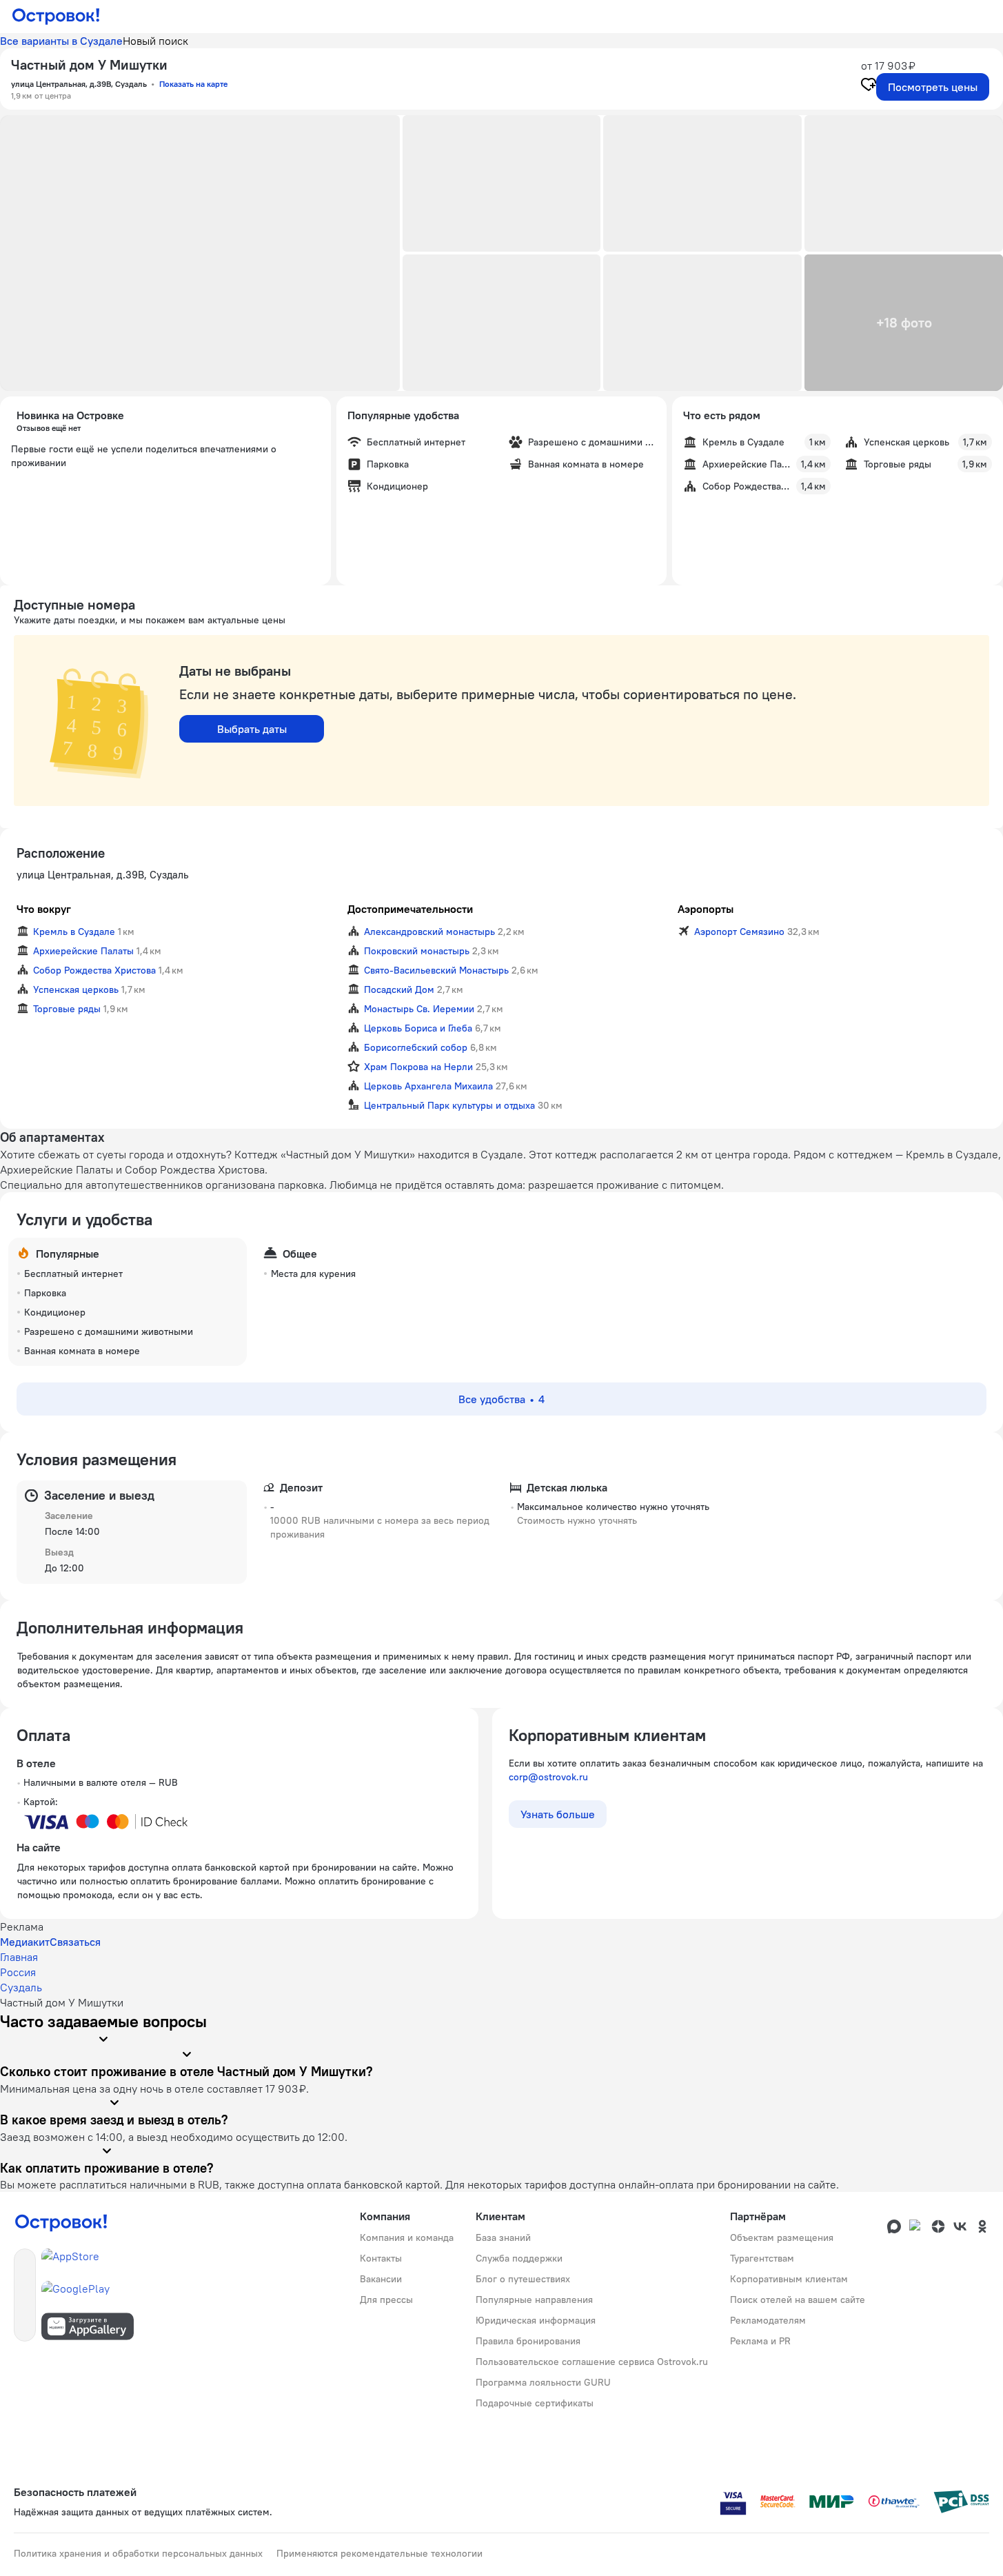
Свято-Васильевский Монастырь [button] (436, 970)
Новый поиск (155, 41)
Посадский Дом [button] (399, 989)
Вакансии (381, 2279)
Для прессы (386, 2300)
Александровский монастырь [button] (429, 932)
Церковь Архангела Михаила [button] (428, 1086)
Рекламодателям (768, 2320)
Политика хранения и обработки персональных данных (138, 2553)
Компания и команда (407, 2237)
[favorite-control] (869, 86)
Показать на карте (193, 84)
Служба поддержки (519, 2258)
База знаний (503, 2237)
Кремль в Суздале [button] (74, 932)
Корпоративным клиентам (789, 2279)
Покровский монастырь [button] (417, 951)
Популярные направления (534, 2300)
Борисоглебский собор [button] (416, 1047)
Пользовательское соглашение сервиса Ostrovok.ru (592, 2362)
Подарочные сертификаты (535, 2403)
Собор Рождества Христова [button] (94, 970)
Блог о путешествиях (523, 2279)
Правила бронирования (528, 2341)
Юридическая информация (536, 2320)
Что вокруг (44, 909)
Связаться (75, 1942)
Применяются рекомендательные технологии (379, 2553)
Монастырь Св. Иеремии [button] (419, 1009)
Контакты (381, 2258)
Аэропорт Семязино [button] (739, 932)
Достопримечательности (410, 909)
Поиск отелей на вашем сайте (798, 2300)
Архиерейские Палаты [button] (83, 951)
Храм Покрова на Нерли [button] (418, 1067)
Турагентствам (762, 2258)
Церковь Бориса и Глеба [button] (418, 1028)
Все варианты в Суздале (61, 41)
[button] (200, 253)
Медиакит (25, 1942)
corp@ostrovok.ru (548, 1777)
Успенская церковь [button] (76, 989)
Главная (19, 1957)
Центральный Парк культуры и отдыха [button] (449, 1105)
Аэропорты (706, 909)
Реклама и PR (760, 2341)
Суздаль (21, 1987)
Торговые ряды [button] (67, 1009)
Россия (18, 1972)
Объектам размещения (782, 2237)
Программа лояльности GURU (543, 2382)
